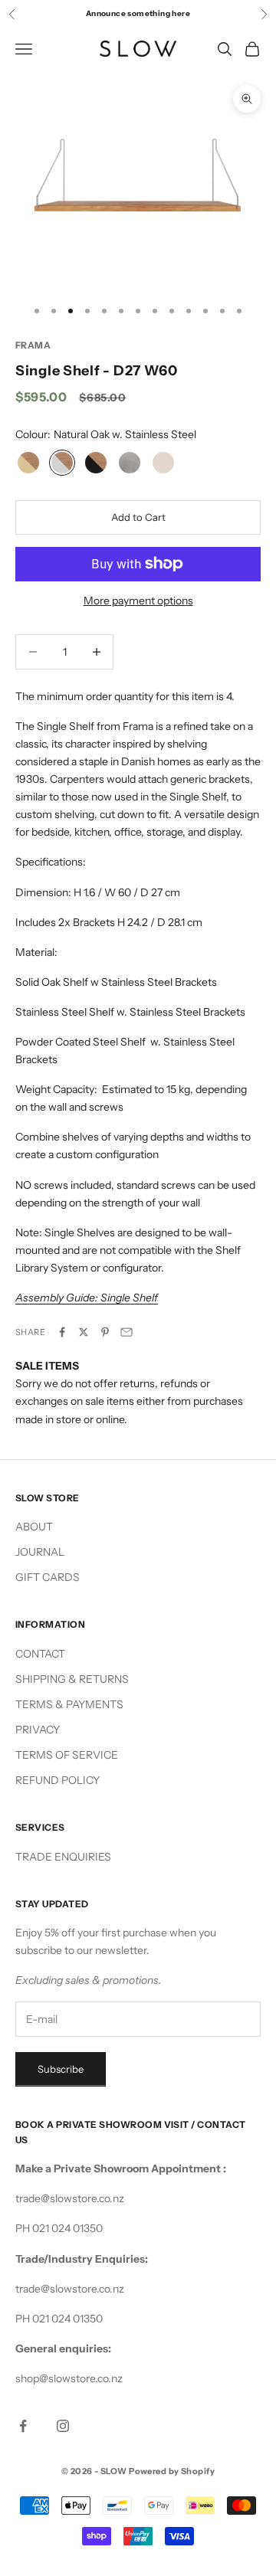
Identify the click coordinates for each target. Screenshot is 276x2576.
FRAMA (33, 345)
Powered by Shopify (172, 2471)
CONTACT (40, 1654)
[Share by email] (127, 1332)
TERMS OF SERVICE (67, 1755)
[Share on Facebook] (62, 1332)
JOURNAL (40, 1552)
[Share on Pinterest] (105, 1332)
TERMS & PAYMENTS (69, 1704)
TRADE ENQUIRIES (63, 1857)
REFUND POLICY (58, 1780)
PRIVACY (38, 1730)
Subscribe (61, 2069)
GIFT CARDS (48, 1577)
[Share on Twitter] (84, 1332)
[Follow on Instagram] (63, 2426)
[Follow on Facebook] (23, 2426)
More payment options (138, 601)
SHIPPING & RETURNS (72, 1679)
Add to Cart (138, 517)
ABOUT (34, 1527)
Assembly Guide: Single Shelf (87, 1298)
